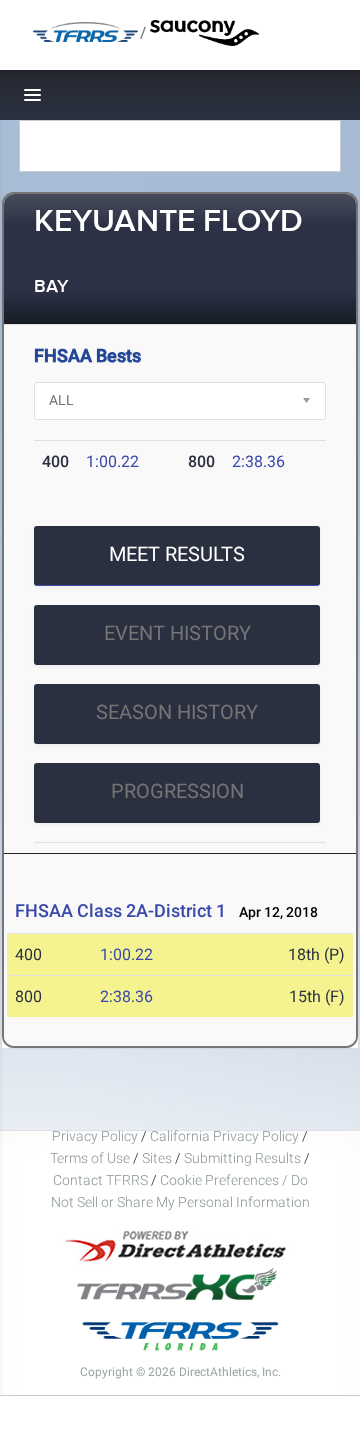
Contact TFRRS (102, 1180)
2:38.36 (258, 461)
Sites (157, 1158)
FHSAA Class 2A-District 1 (120, 910)
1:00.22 (112, 461)
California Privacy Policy (224, 1136)
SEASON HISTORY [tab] (177, 712)
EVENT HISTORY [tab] (177, 633)
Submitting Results (242, 1158)
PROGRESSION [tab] (177, 791)
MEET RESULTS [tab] (177, 554)
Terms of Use (90, 1158)
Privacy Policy (95, 1136)
